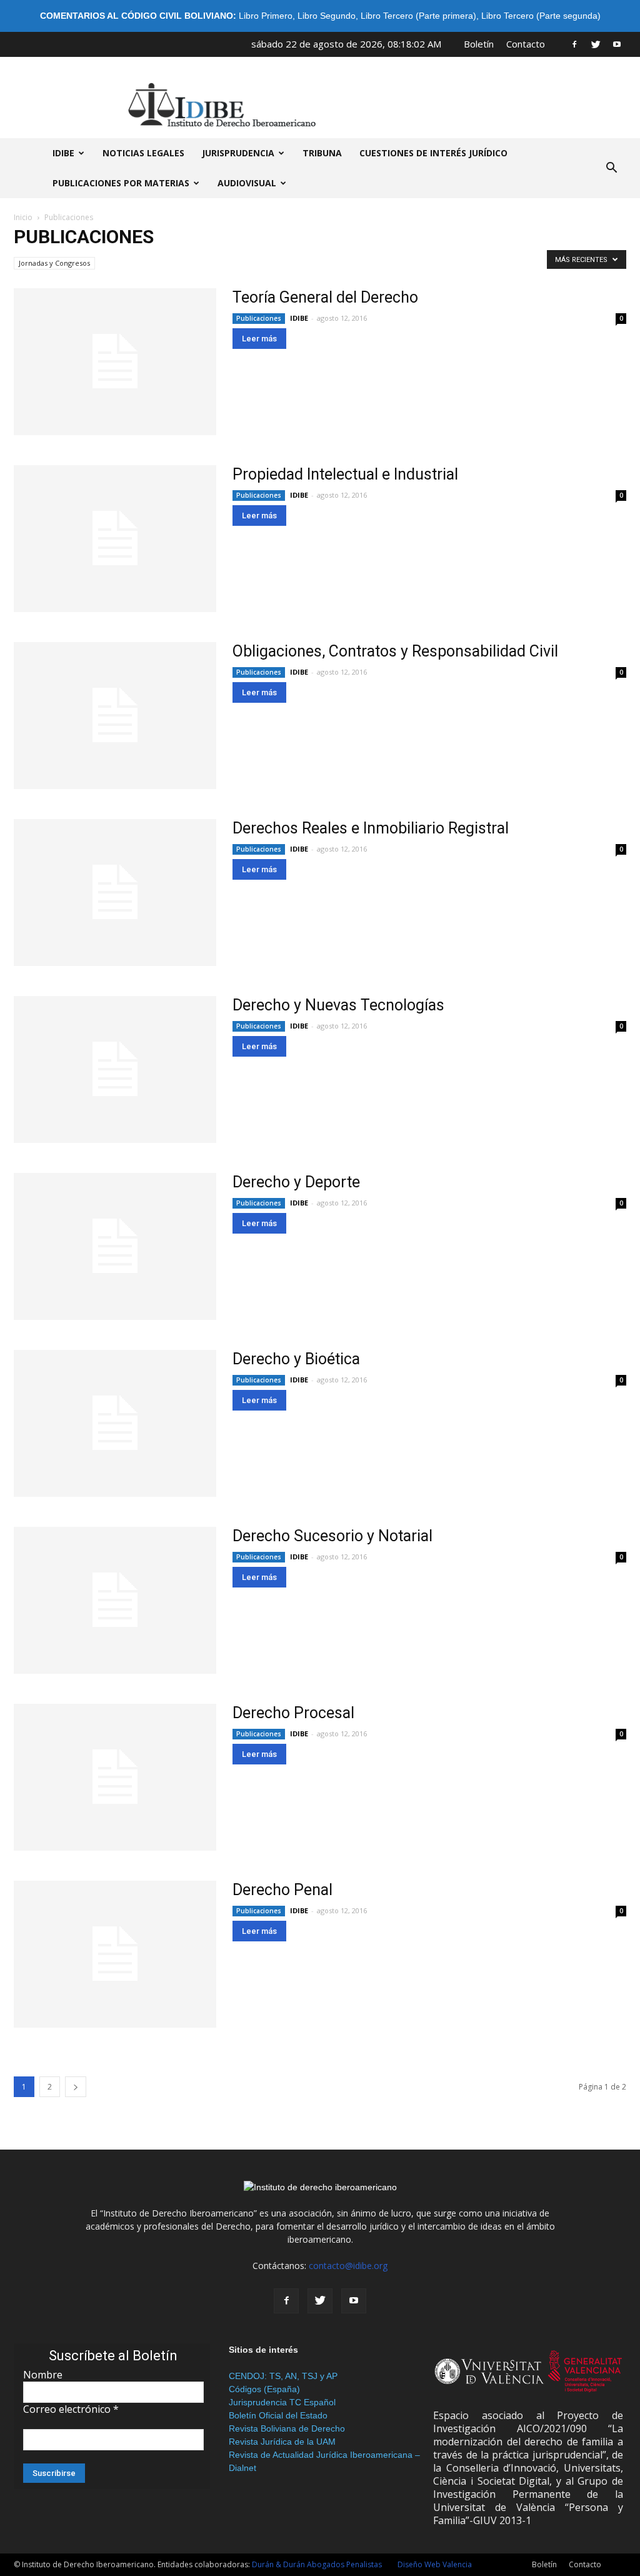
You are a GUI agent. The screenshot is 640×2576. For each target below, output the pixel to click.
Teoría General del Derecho (325, 297)
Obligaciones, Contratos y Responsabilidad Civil (395, 651)
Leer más (259, 339)
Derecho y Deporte (296, 1182)
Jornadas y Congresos (54, 263)
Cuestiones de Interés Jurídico (433, 153)
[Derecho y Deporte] (115, 1246)
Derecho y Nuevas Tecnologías (338, 1005)
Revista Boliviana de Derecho (287, 2428)
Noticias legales (143, 153)
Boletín (479, 44)
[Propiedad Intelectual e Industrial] (115, 539)
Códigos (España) (264, 2389)
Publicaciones (259, 318)
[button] (611, 168)
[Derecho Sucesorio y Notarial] (115, 1600)
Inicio (23, 217)
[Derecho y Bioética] (115, 1423)
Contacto (526, 44)
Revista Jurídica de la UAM (282, 2442)
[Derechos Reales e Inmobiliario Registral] (115, 893)
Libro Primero (266, 16)
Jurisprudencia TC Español (282, 2402)
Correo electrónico (71, 2409)
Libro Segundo (327, 16)
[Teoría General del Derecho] (115, 362)
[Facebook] (574, 44)
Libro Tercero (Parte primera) (418, 16)
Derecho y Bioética (296, 1359)
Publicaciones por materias (121, 183)
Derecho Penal (282, 1890)
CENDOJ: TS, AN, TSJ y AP (283, 2376)
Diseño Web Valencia (435, 2564)
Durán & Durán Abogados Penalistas (317, 2564)
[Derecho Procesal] (115, 1777)
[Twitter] (596, 44)
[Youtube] (617, 44)
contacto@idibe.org (348, 2266)
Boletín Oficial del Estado (278, 2415)
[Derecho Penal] (115, 1954)
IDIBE (63, 153)
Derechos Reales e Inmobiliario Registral (371, 828)
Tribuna (322, 153)
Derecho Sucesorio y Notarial (332, 1536)
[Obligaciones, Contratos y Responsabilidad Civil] (115, 716)
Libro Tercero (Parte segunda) (541, 16)
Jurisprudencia (238, 153)
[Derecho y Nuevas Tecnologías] (115, 1069)
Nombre (43, 2375)
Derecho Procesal (293, 1713)
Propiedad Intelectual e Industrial (345, 474)
